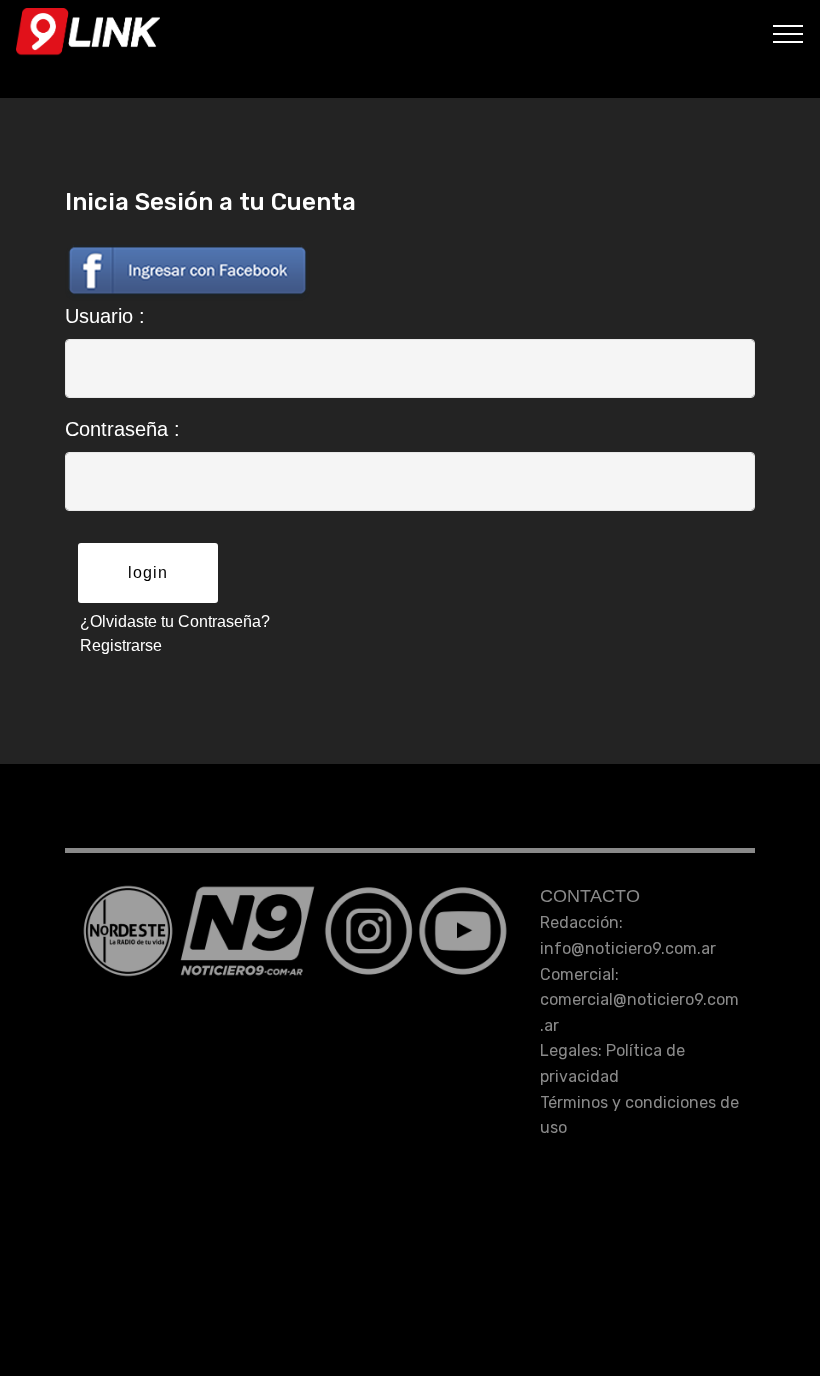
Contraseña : (122, 429)
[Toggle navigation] (788, 33)
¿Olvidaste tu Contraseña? (175, 621)
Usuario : (105, 316)
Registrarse (121, 645)
